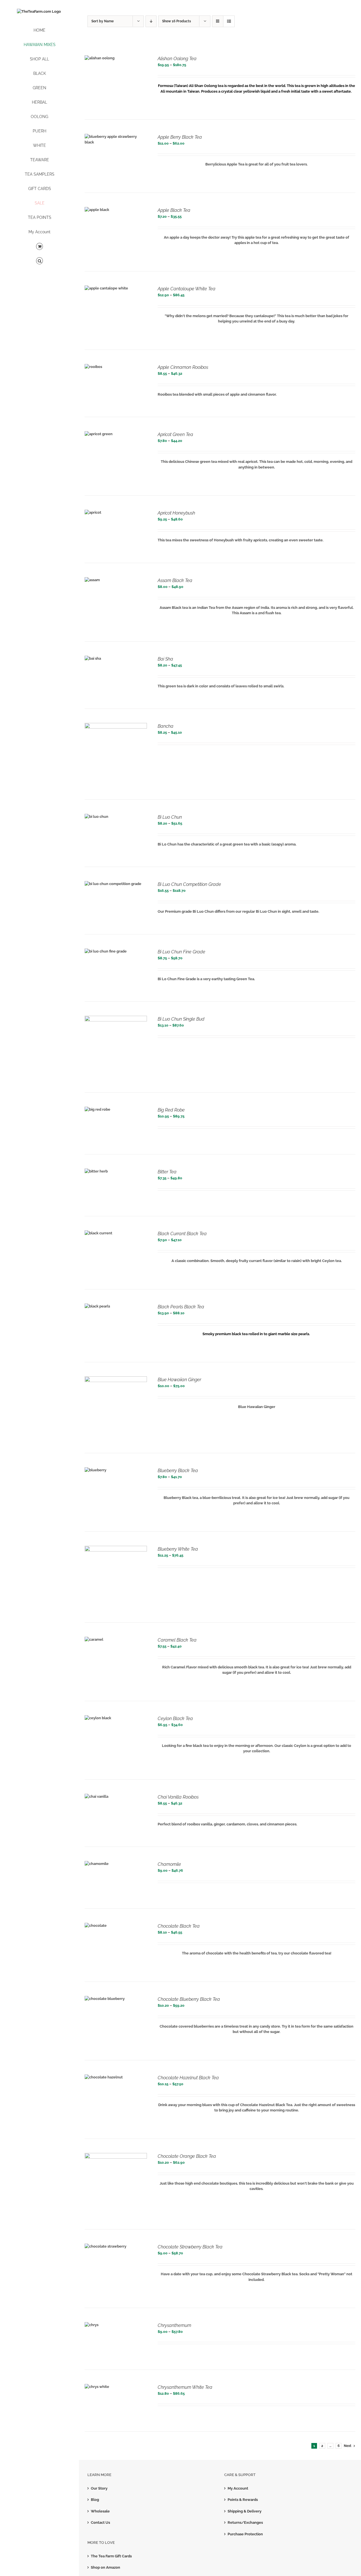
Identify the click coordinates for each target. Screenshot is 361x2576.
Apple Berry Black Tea (180, 137)
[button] (39, 261)
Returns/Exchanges (245, 2522)
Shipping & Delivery (245, 2511)
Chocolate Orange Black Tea (187, 2156)
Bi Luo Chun (170, 817)
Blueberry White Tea (178, 1549)
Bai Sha (165, 659)
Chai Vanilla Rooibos (178, 1797)
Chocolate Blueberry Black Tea (189, 1999)
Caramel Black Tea (177, 1640)
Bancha (166, 726)
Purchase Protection (245, 2534)
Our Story (99, 2488)
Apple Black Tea (174, 210)
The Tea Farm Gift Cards (111, 2556)
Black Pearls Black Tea (181, 1307)
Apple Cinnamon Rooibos (183, 367)
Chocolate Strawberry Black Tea (190, 2247)
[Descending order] (151, 21)
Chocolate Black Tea (179, 1926)
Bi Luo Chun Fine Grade (181, 952)
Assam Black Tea (175, 580)
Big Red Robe (171, 1110)
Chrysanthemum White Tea (185, 2387)
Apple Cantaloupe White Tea (187, 289)
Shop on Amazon (105, 2567)
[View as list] (229, 21)
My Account (238, 2488)
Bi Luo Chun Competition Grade (189, 884)
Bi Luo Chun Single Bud (181, 1019)
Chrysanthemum (174, 2325)
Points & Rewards (243, 2500)
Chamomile (169, 1864)
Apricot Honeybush (176, 513)
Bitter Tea (167, 1172)
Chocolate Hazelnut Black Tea (188, 2078)
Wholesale (100, 2511)
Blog (95, 2500)
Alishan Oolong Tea (177, 59)
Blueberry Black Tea (178, 1471)
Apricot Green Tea (175, 434)
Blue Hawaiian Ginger (179, 1380)
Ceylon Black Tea (175, 1719)
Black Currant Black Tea (182, 1234)
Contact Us (100, 2522)
